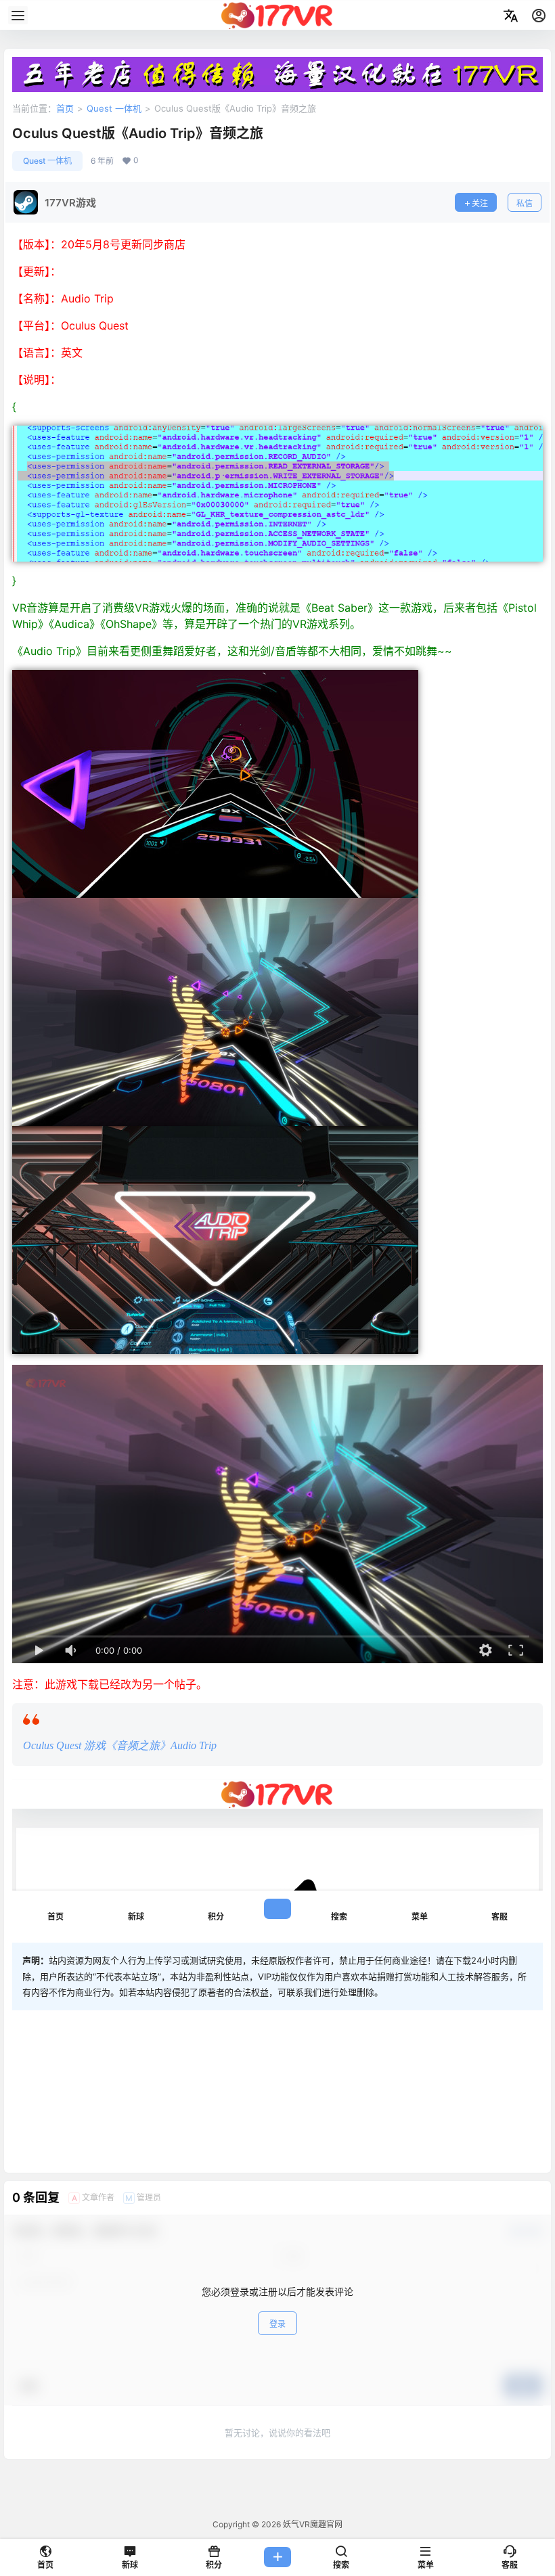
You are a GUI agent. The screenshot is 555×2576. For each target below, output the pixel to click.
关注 (480, 203)
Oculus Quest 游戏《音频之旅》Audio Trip (120, 1745)
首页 (65, 108)
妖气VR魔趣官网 (312, 2524)
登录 (277, 2324)
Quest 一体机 (114, 108)
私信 (525, 203)
